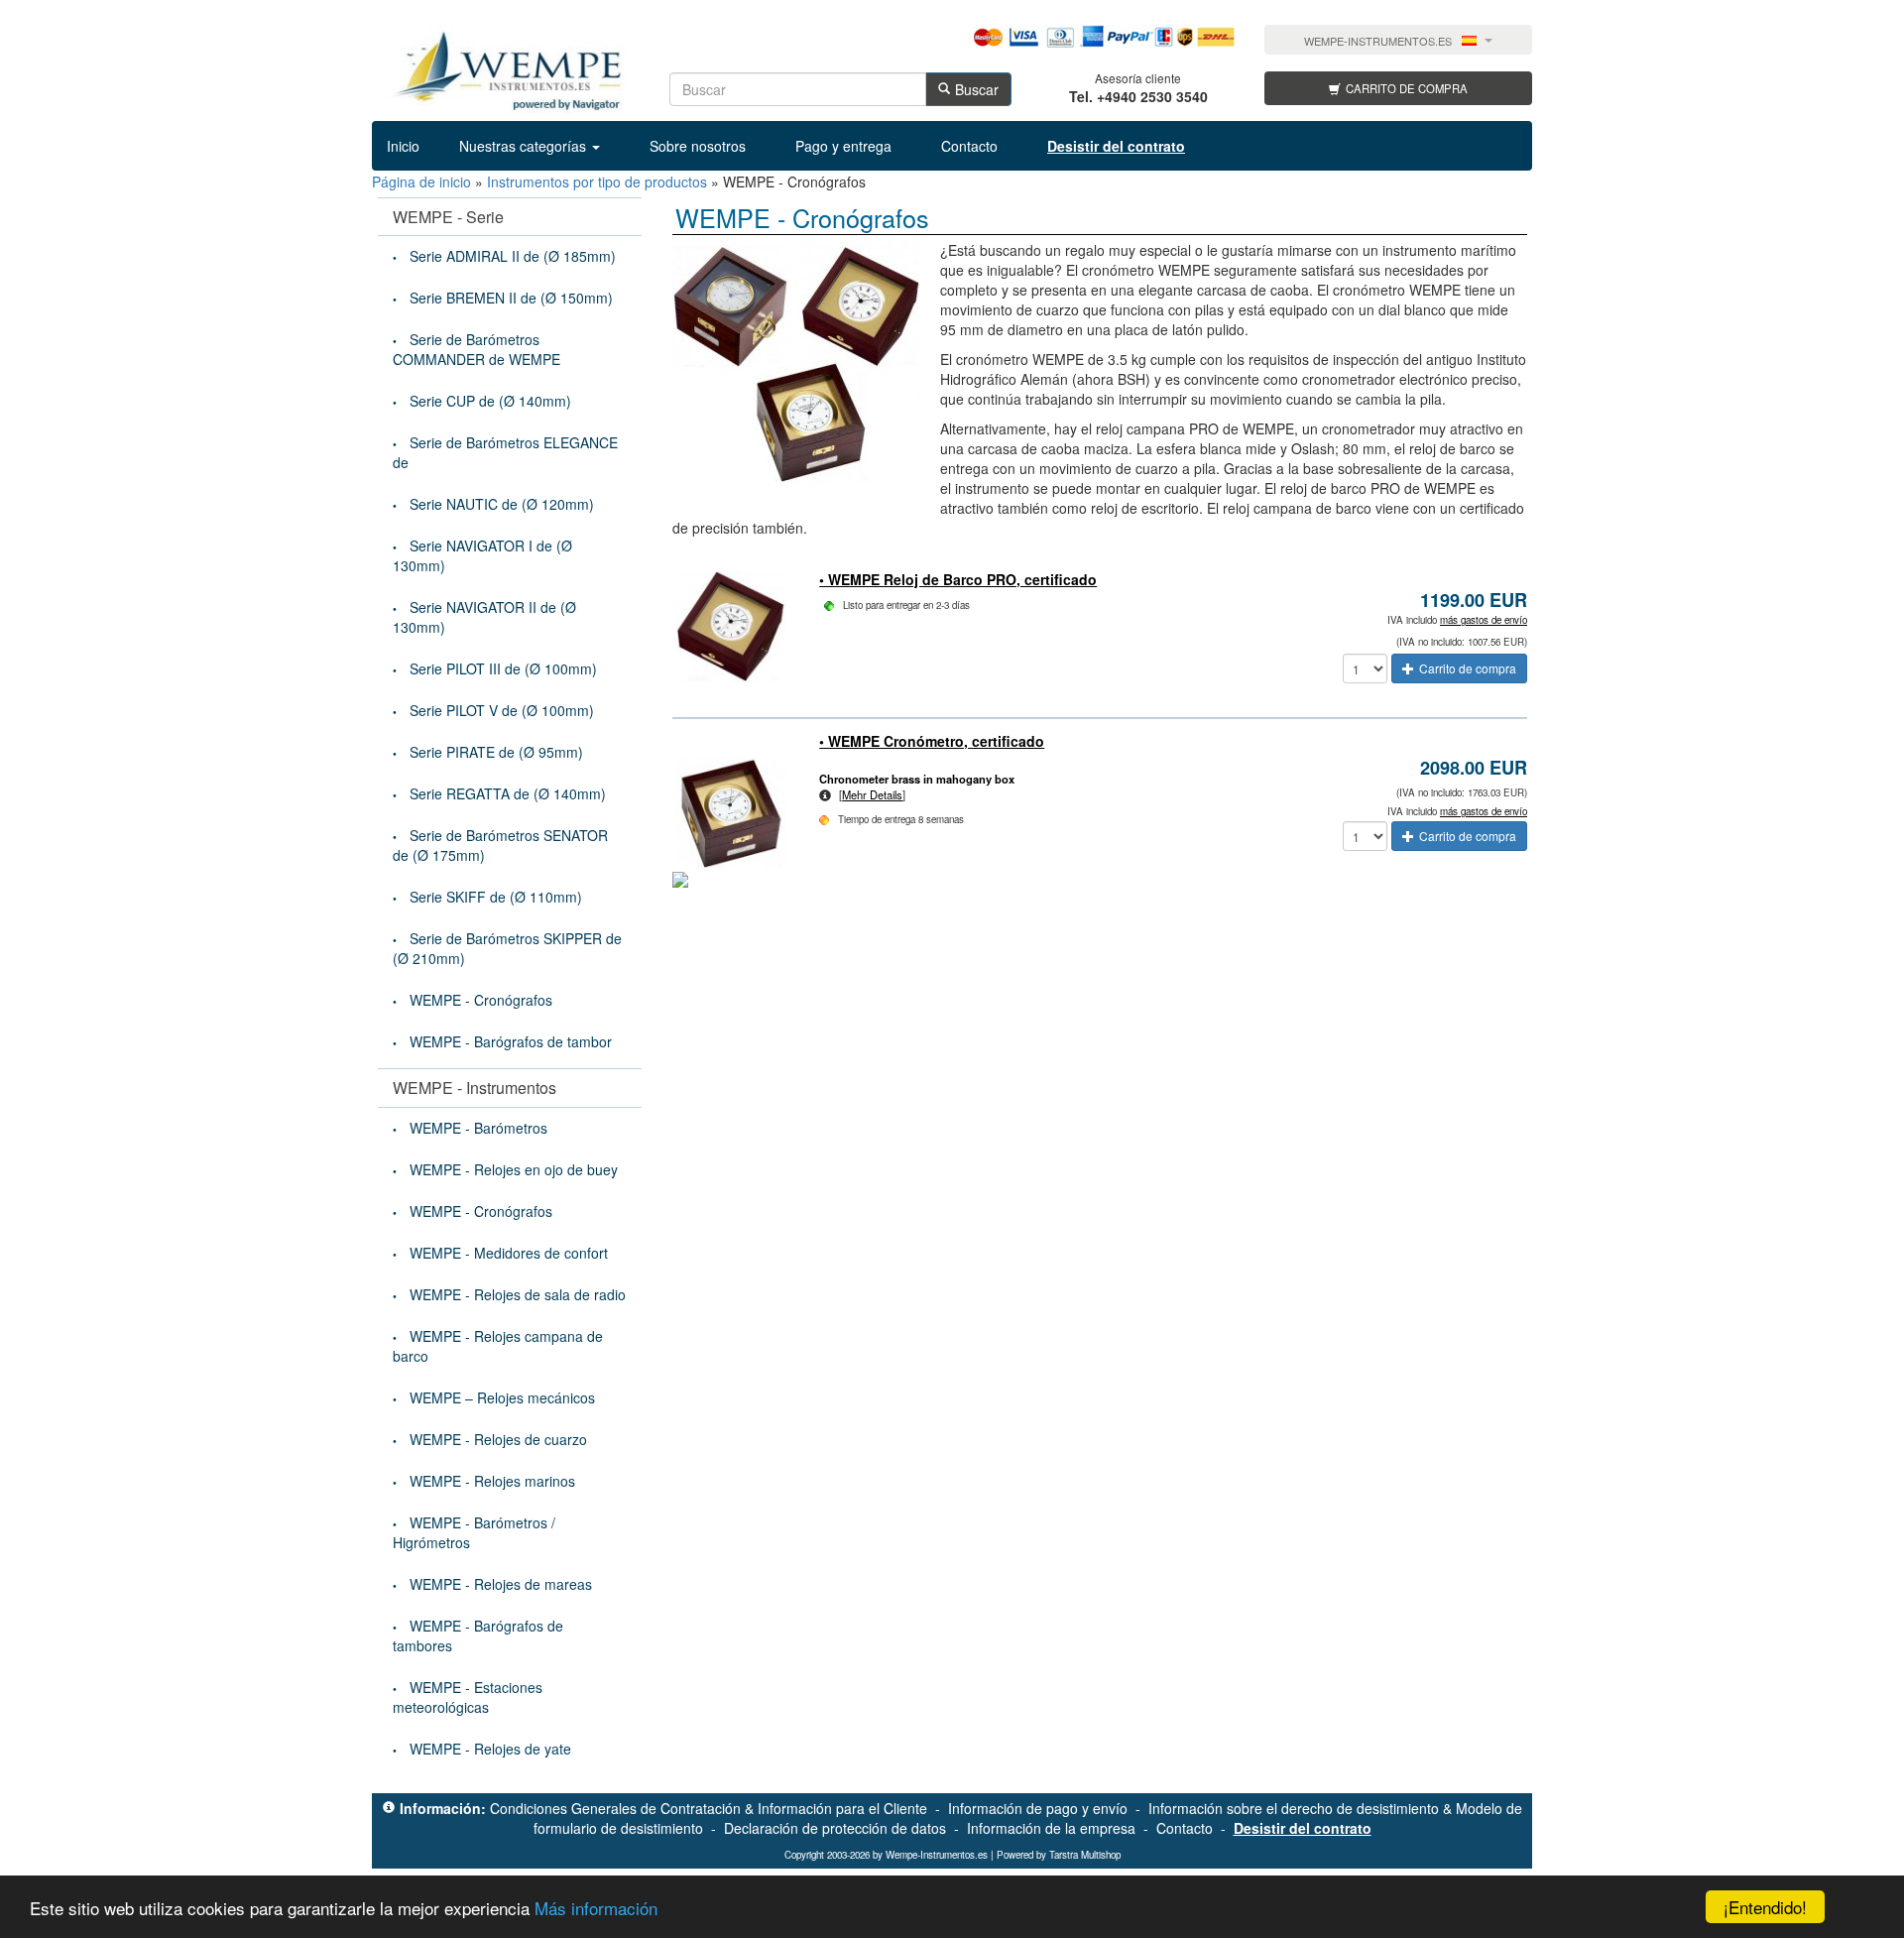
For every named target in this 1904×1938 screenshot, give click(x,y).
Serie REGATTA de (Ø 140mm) (508, 793)
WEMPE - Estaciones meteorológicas (468, 1697)
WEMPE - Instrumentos (475, 1088)
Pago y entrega (843, 146)
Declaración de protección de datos (835, 1828)
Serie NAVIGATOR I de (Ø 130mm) (482, 555)
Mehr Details (872, 794)
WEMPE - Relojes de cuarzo (498, 1439)
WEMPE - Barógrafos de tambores (478, 1635)
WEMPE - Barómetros (478, 1128)
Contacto (969, 146)
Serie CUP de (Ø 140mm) (490, 401)
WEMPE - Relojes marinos (492, 1481)
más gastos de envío (1484, 620)
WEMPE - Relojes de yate (490, 1749)
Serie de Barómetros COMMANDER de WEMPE (476, 349)
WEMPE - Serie (448, 217)
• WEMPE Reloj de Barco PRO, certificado (958, 579)
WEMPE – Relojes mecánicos (502, 1397)
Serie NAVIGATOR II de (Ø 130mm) (484, 617)
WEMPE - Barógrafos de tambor (511, 1041)
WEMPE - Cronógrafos (481, 1000)
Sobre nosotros (698, 146)
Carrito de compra (1407, 88)
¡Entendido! (1765, 1907)
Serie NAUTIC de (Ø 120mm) (502, 504)
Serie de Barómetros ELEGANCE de (505, 452)
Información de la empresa (1051, 1828)
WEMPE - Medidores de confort (509, 1253)
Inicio (403, 146)
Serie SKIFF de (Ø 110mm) (496, 897)
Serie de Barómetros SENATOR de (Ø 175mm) (500, 845)
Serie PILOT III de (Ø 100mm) (503, 668)
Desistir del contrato (1303, 1828)
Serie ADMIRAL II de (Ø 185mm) (513, 256)
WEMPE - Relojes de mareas (501, 1584)
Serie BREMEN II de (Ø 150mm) (511, 298)
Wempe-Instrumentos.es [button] (1378, 41)
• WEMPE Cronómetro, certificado (932, 741)
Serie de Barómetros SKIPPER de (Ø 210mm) (507, 948)
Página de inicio (421, 182)
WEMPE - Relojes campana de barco (498, 1346)
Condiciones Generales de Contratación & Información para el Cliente (709, 1808)
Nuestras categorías (525, 146)
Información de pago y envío (1038, 1808)
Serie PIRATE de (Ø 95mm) (496, 752)
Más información (596, 1908)
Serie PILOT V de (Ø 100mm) (502, 710)
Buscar (977, 89)
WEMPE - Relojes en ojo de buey (514, 1169)
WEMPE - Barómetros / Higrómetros (474, 1532)
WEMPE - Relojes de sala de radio (518, 1294)
